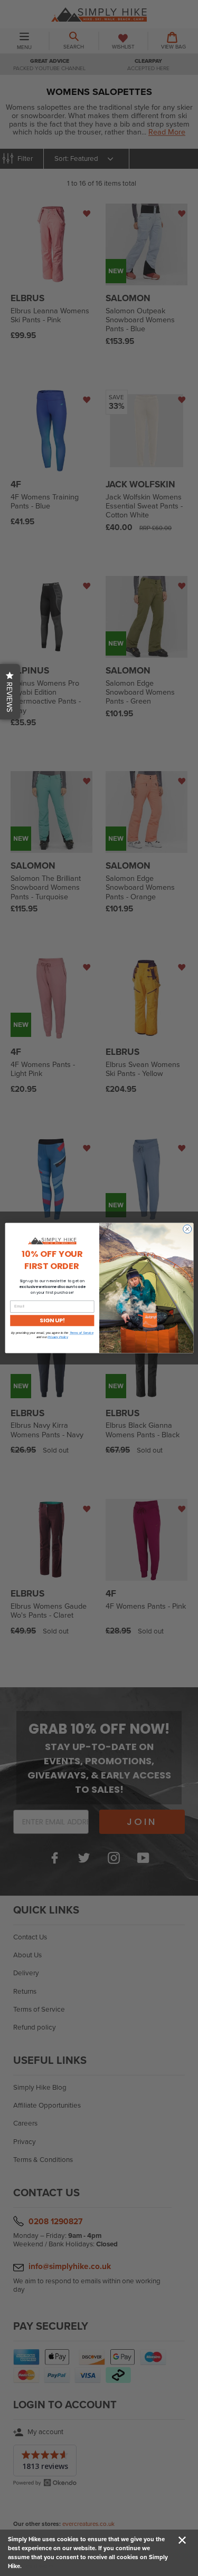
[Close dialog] (187, 1229)
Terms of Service (81, 1333)
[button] (10, 692)
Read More (38, 2566)
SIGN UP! (52, 1320)
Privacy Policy (58, 1337)
